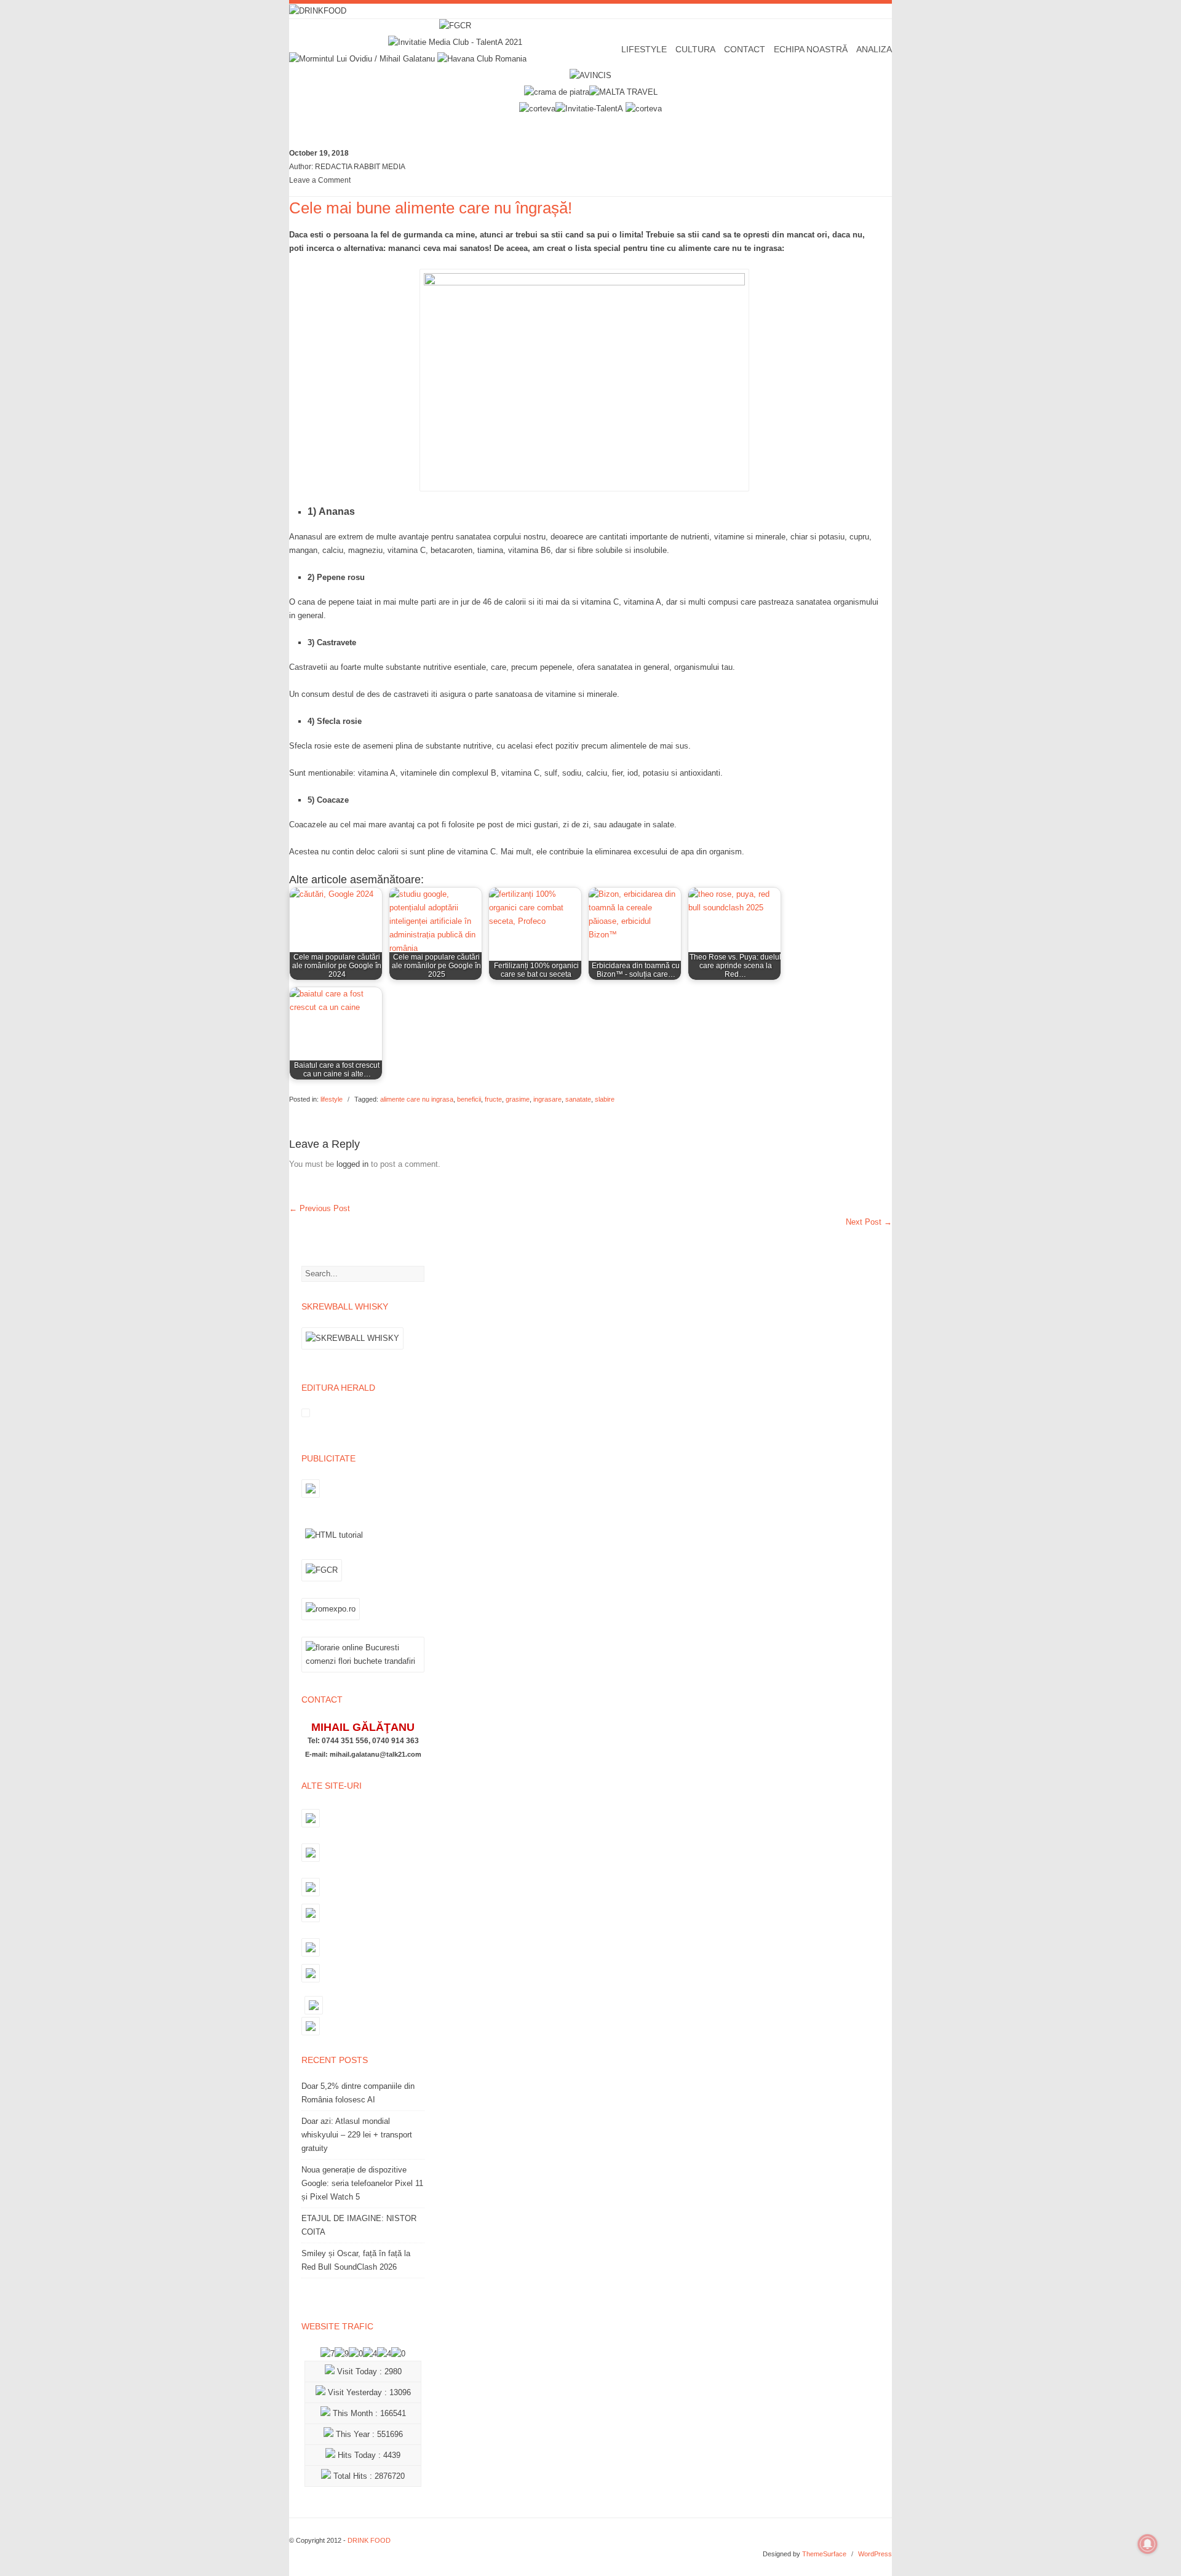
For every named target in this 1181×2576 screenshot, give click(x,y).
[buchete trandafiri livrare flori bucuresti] (363, 1672)
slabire (605, 1099)
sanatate (578, 1099)
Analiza (874, 49)
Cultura (695, 49)
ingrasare (547, 1099)
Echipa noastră (811, 49)
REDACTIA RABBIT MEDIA (360, 167)
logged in (352, 1164)
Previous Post (320, 1208)
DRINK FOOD (369, 2540)
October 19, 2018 (319, 153)
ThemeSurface (824, 2554)
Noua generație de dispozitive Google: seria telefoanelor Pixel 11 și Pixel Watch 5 (362, 2183)
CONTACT (745, 49)
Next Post (869, 1222)
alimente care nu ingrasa (417, 1099)
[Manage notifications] (1148, 2544)
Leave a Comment (320, 180)
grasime (518, 1099)
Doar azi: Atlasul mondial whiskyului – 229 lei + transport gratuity (357, 2135)
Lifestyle (644, 49)
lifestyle (332, 1099)
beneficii (469, 1099)
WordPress (875, 2554)
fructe (493, 1099)
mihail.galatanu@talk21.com (376, 1754)
